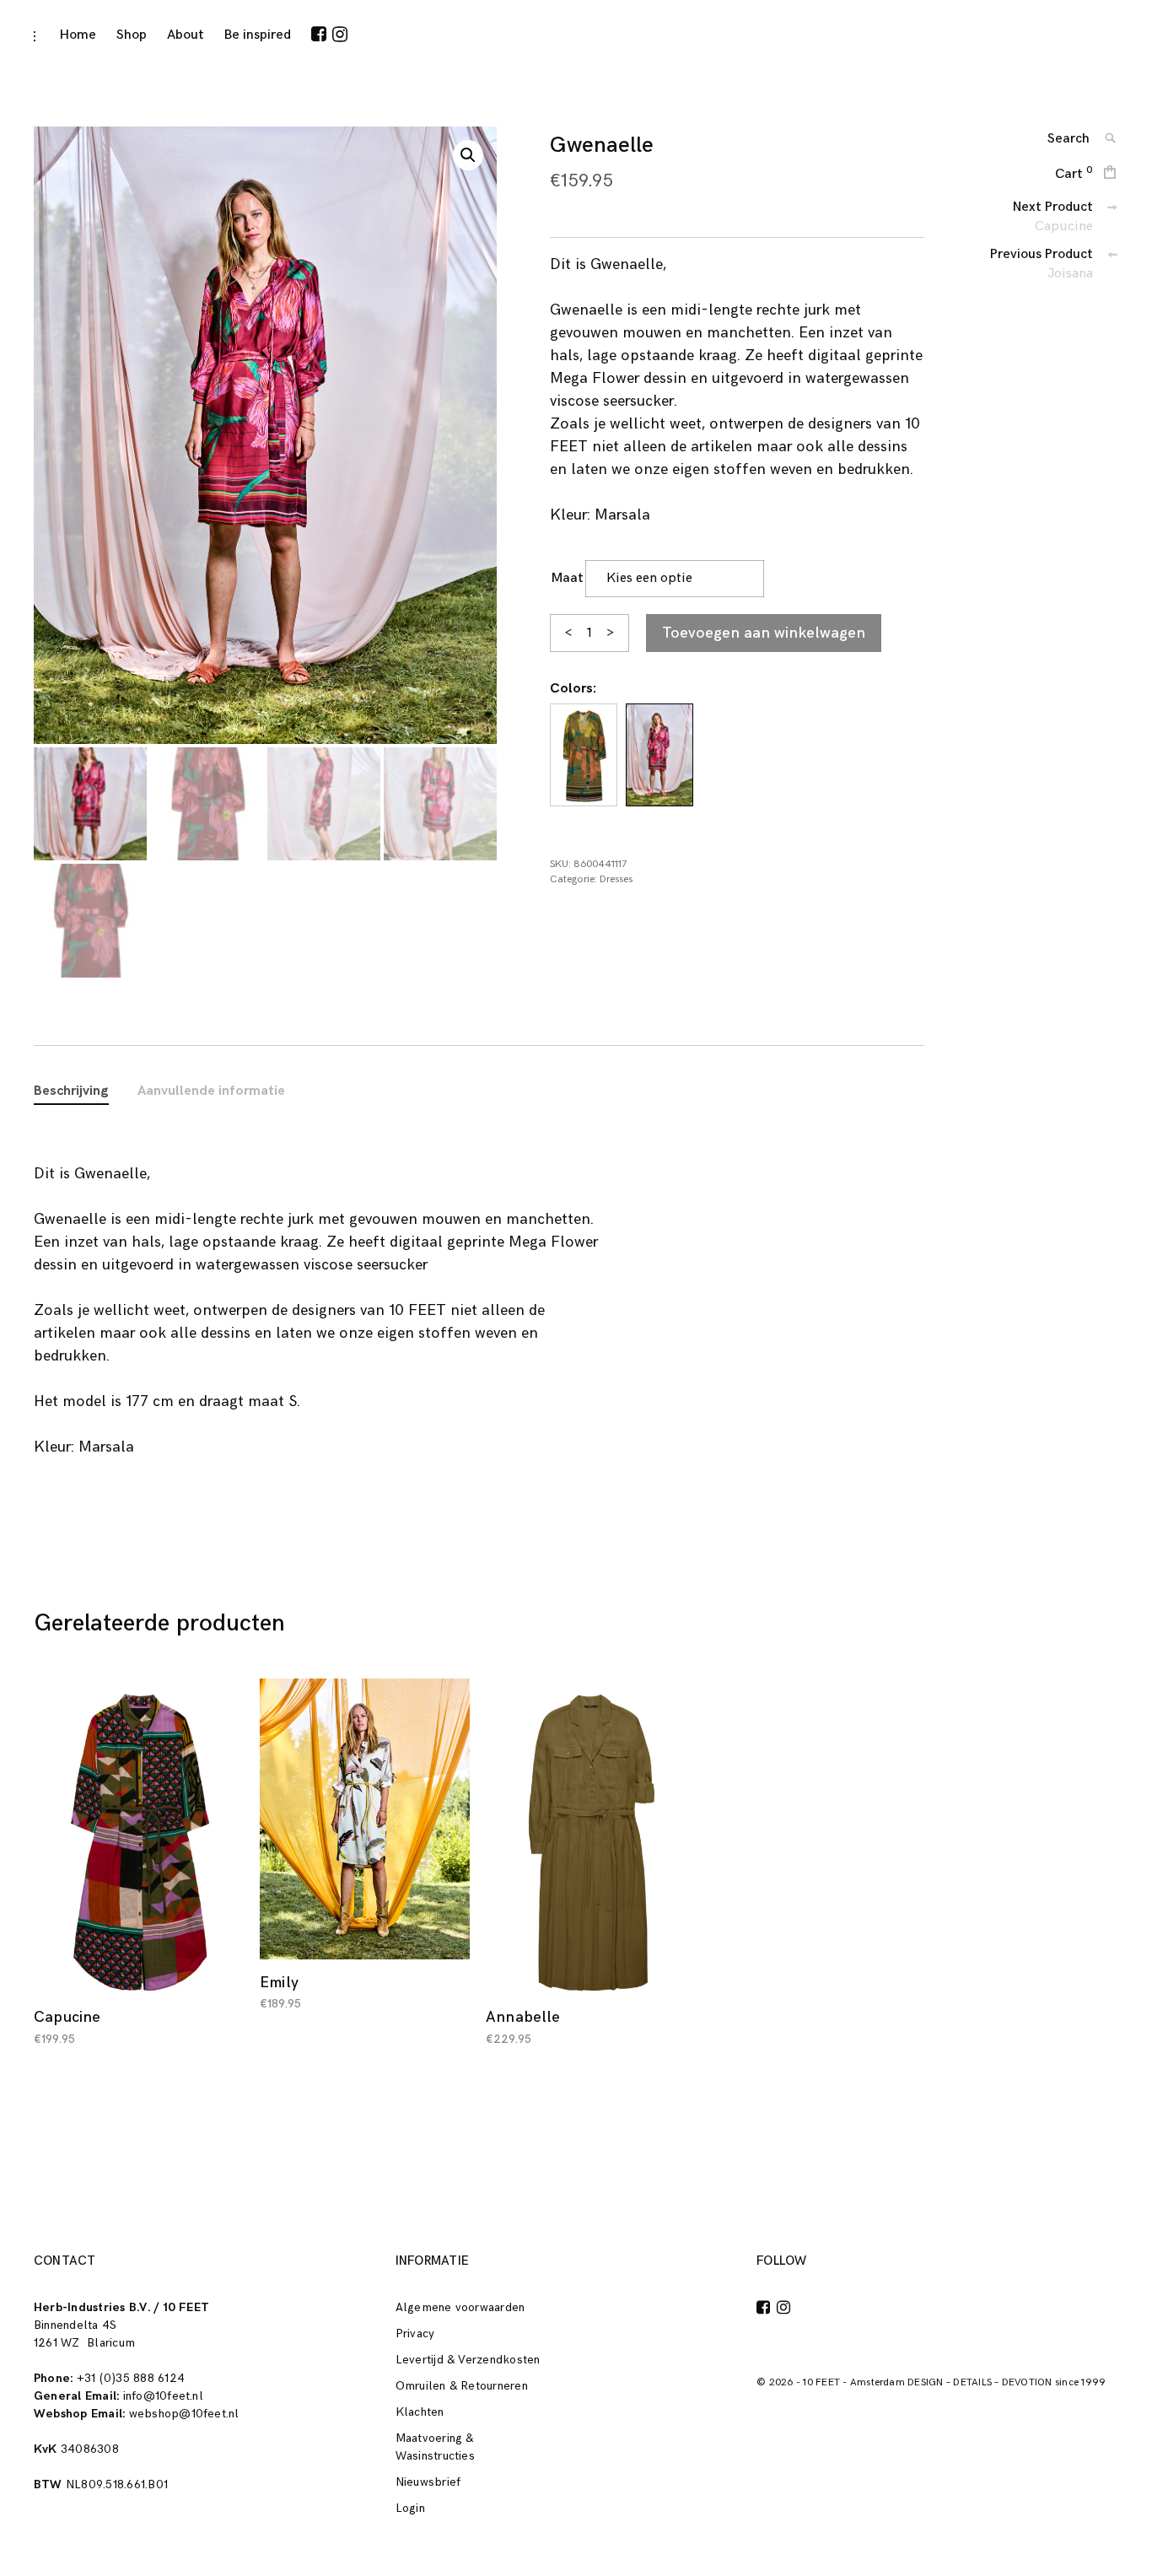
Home (78, 35)
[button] (468, 155)
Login (410, 2508)
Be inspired (258, 35)
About (186, 35)
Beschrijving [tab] (71, 1091)
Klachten (420, 2412)
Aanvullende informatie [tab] (211, 1091)
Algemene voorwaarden (460, 2307)
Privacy (415, 2333)
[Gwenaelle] (584, 755)
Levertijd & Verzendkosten (468, 2360)
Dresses (616, 879)
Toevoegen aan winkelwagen (764, 633)
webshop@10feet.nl (184, 2414)
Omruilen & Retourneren (462, 2386)
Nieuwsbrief (428, 2482)
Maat (568, 578)
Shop (132, 35)
